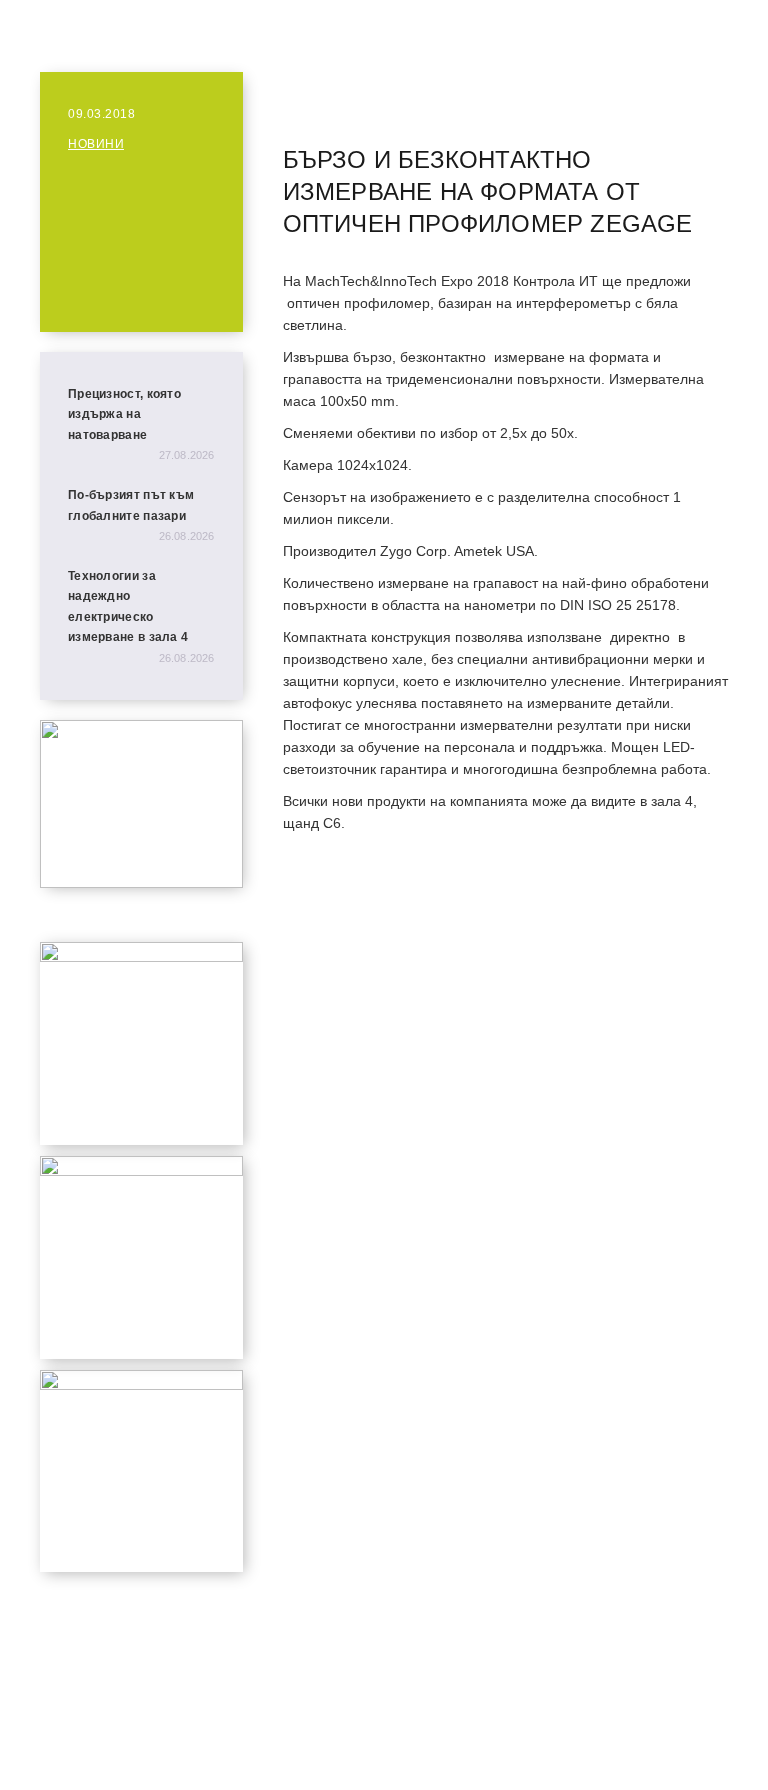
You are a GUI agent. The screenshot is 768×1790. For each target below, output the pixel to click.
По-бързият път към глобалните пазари (131, 505)
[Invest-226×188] (141, 882)
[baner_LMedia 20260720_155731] (141, 956)
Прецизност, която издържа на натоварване (124, 414)
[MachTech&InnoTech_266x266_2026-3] (141, 1170)
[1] (141, 1384)
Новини (96, 144)
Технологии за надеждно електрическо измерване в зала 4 (128, 606)
